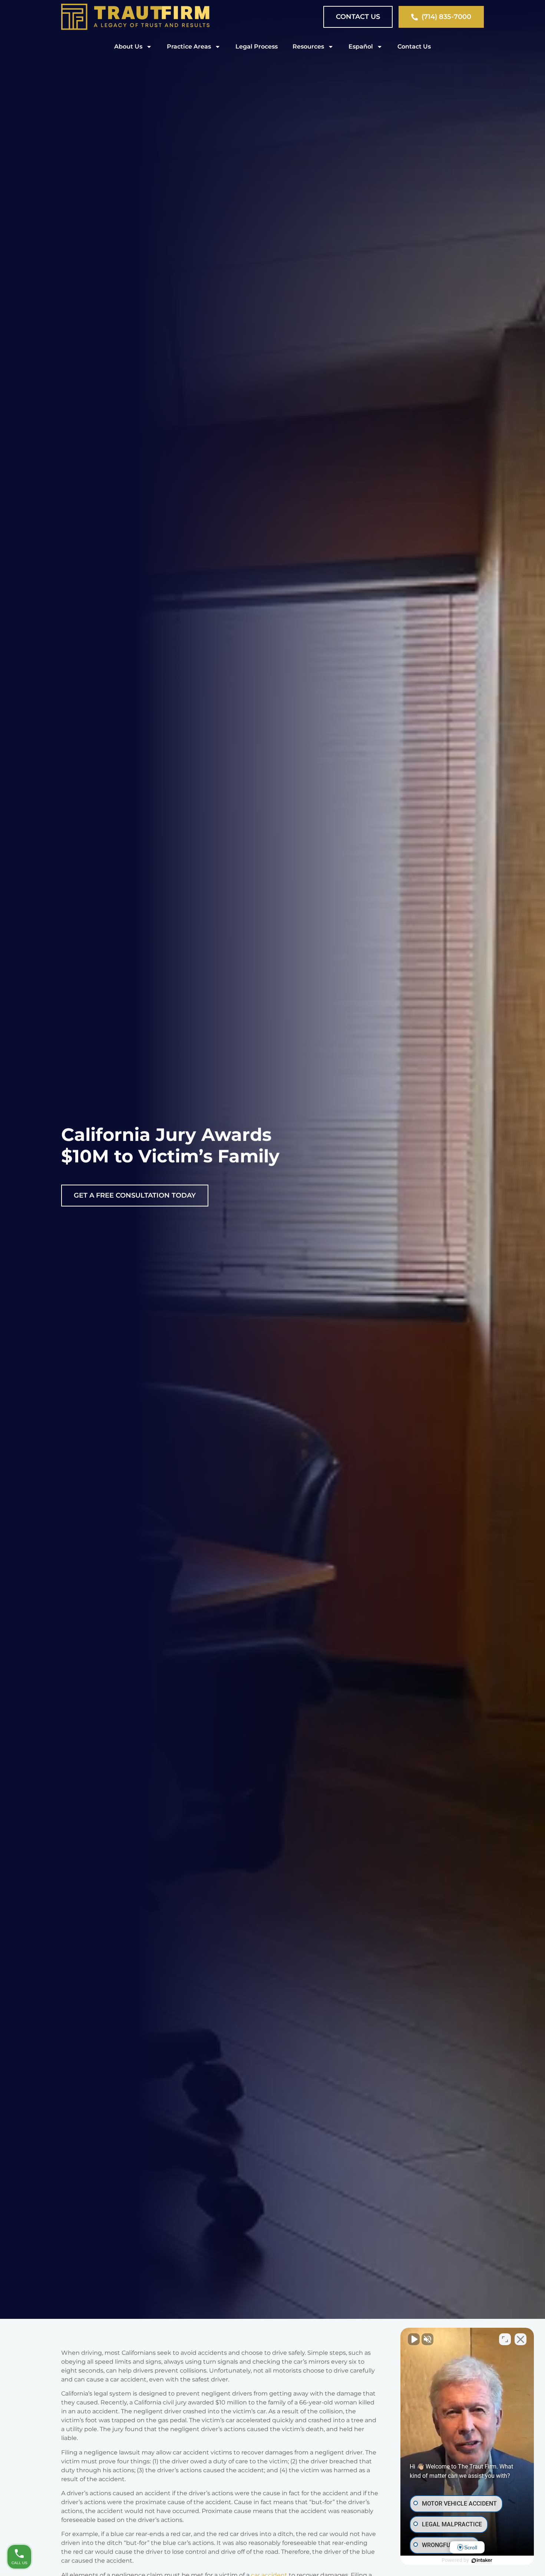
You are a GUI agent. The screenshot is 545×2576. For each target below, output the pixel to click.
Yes (284, 1307)
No (259, 1307)
